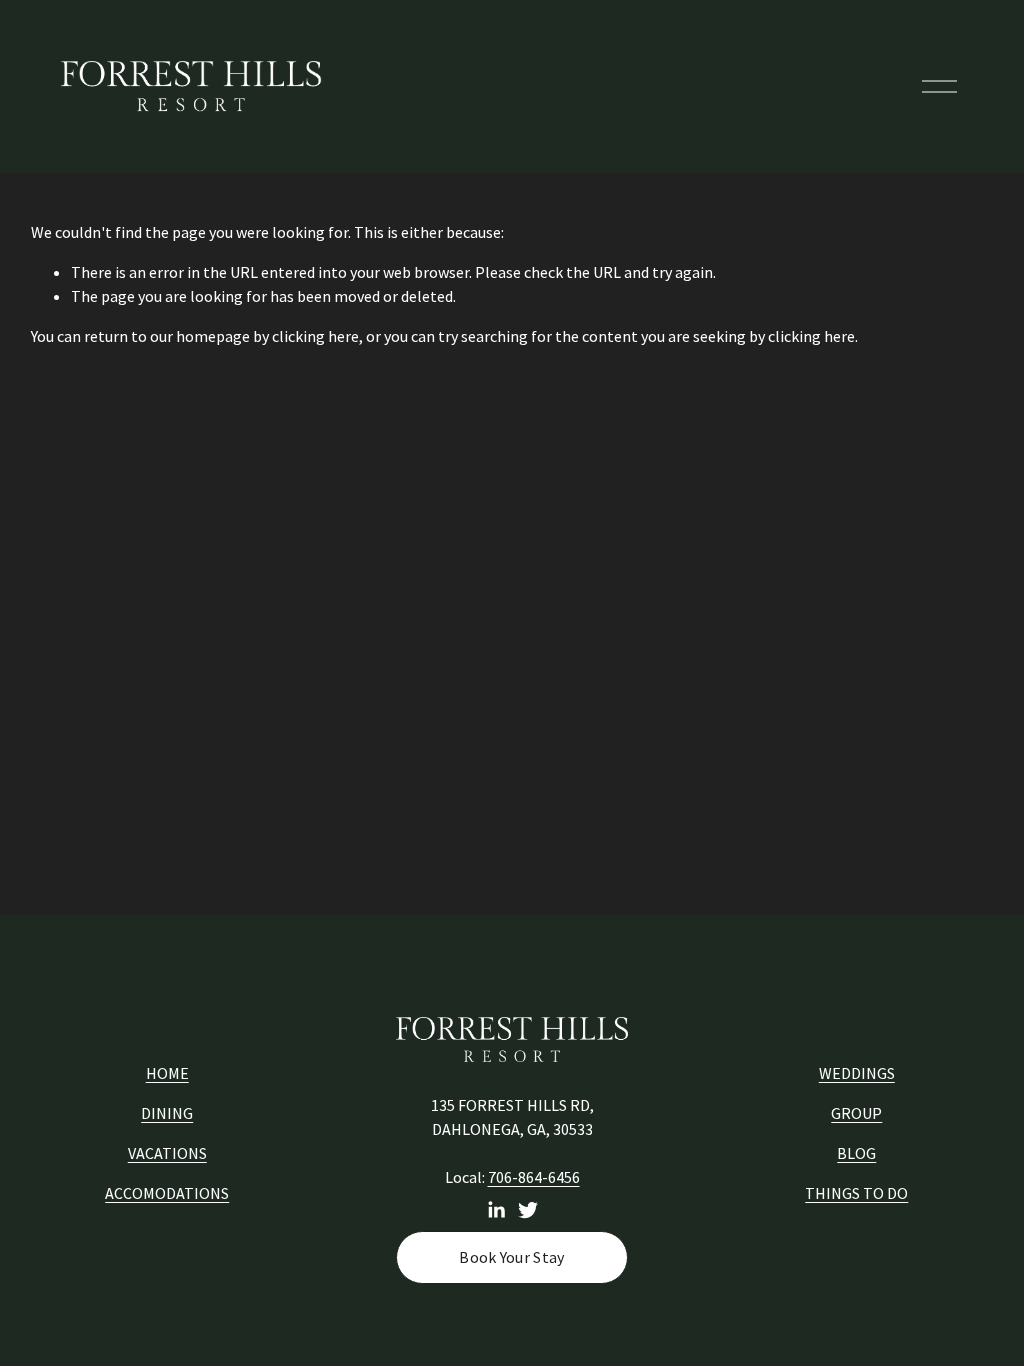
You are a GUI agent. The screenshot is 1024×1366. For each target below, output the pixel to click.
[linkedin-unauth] (496, 1210)
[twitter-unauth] (528, 1210)
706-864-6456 (534, 1177)
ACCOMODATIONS (167, 1193)
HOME (167, 1073)
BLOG (856, 1153)
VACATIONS (167, 1153)
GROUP (856, 1113)
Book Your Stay (511, 1257)
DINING (167, 1113)
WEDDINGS (857, 1073)
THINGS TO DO (856, 1193)
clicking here (315, 336)
